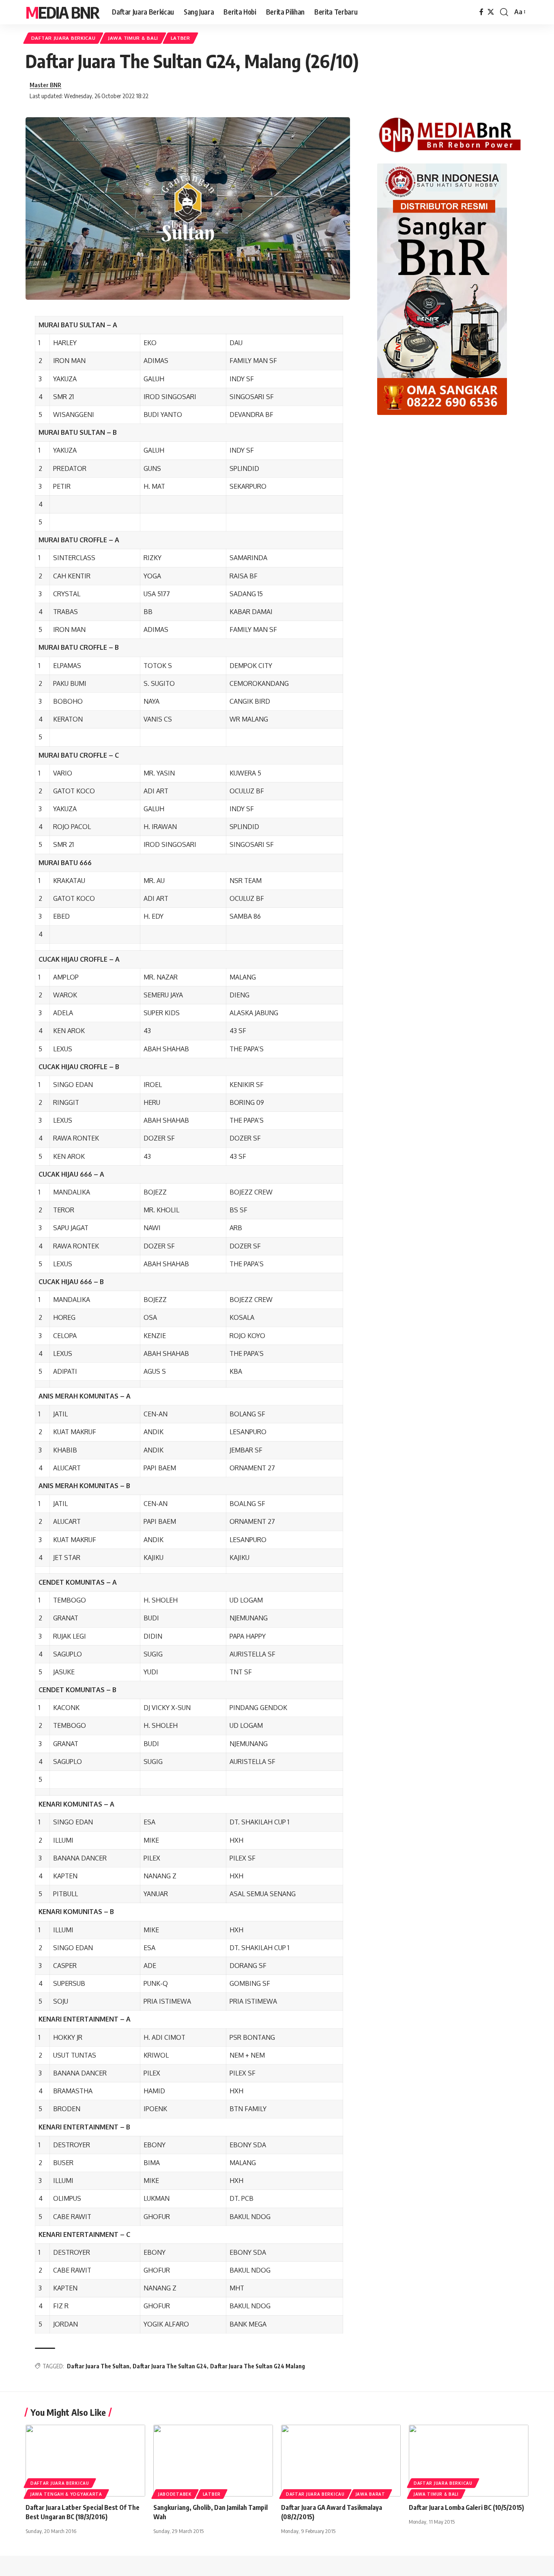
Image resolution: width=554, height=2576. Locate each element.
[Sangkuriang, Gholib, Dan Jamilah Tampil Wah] (213, 2461)
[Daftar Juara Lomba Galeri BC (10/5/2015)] (469, 2461)
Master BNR (45, 85)
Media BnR (62, 12)
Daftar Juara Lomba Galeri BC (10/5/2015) (466, 2507)
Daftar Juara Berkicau (63, 38)
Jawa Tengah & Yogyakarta (66, 2494)
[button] (504, 12)
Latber (180, 38)
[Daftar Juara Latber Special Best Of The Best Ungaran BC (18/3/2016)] (85, 2461)
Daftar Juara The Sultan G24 (170, 2366)
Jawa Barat (370, 2494)
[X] (491, 12)
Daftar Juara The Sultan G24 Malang (258, 2366)
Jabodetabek (175, 2494)
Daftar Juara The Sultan (98, 2366)
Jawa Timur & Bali (133, 38)
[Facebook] (481, 12)
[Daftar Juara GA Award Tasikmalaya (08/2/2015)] (341, 2461)
